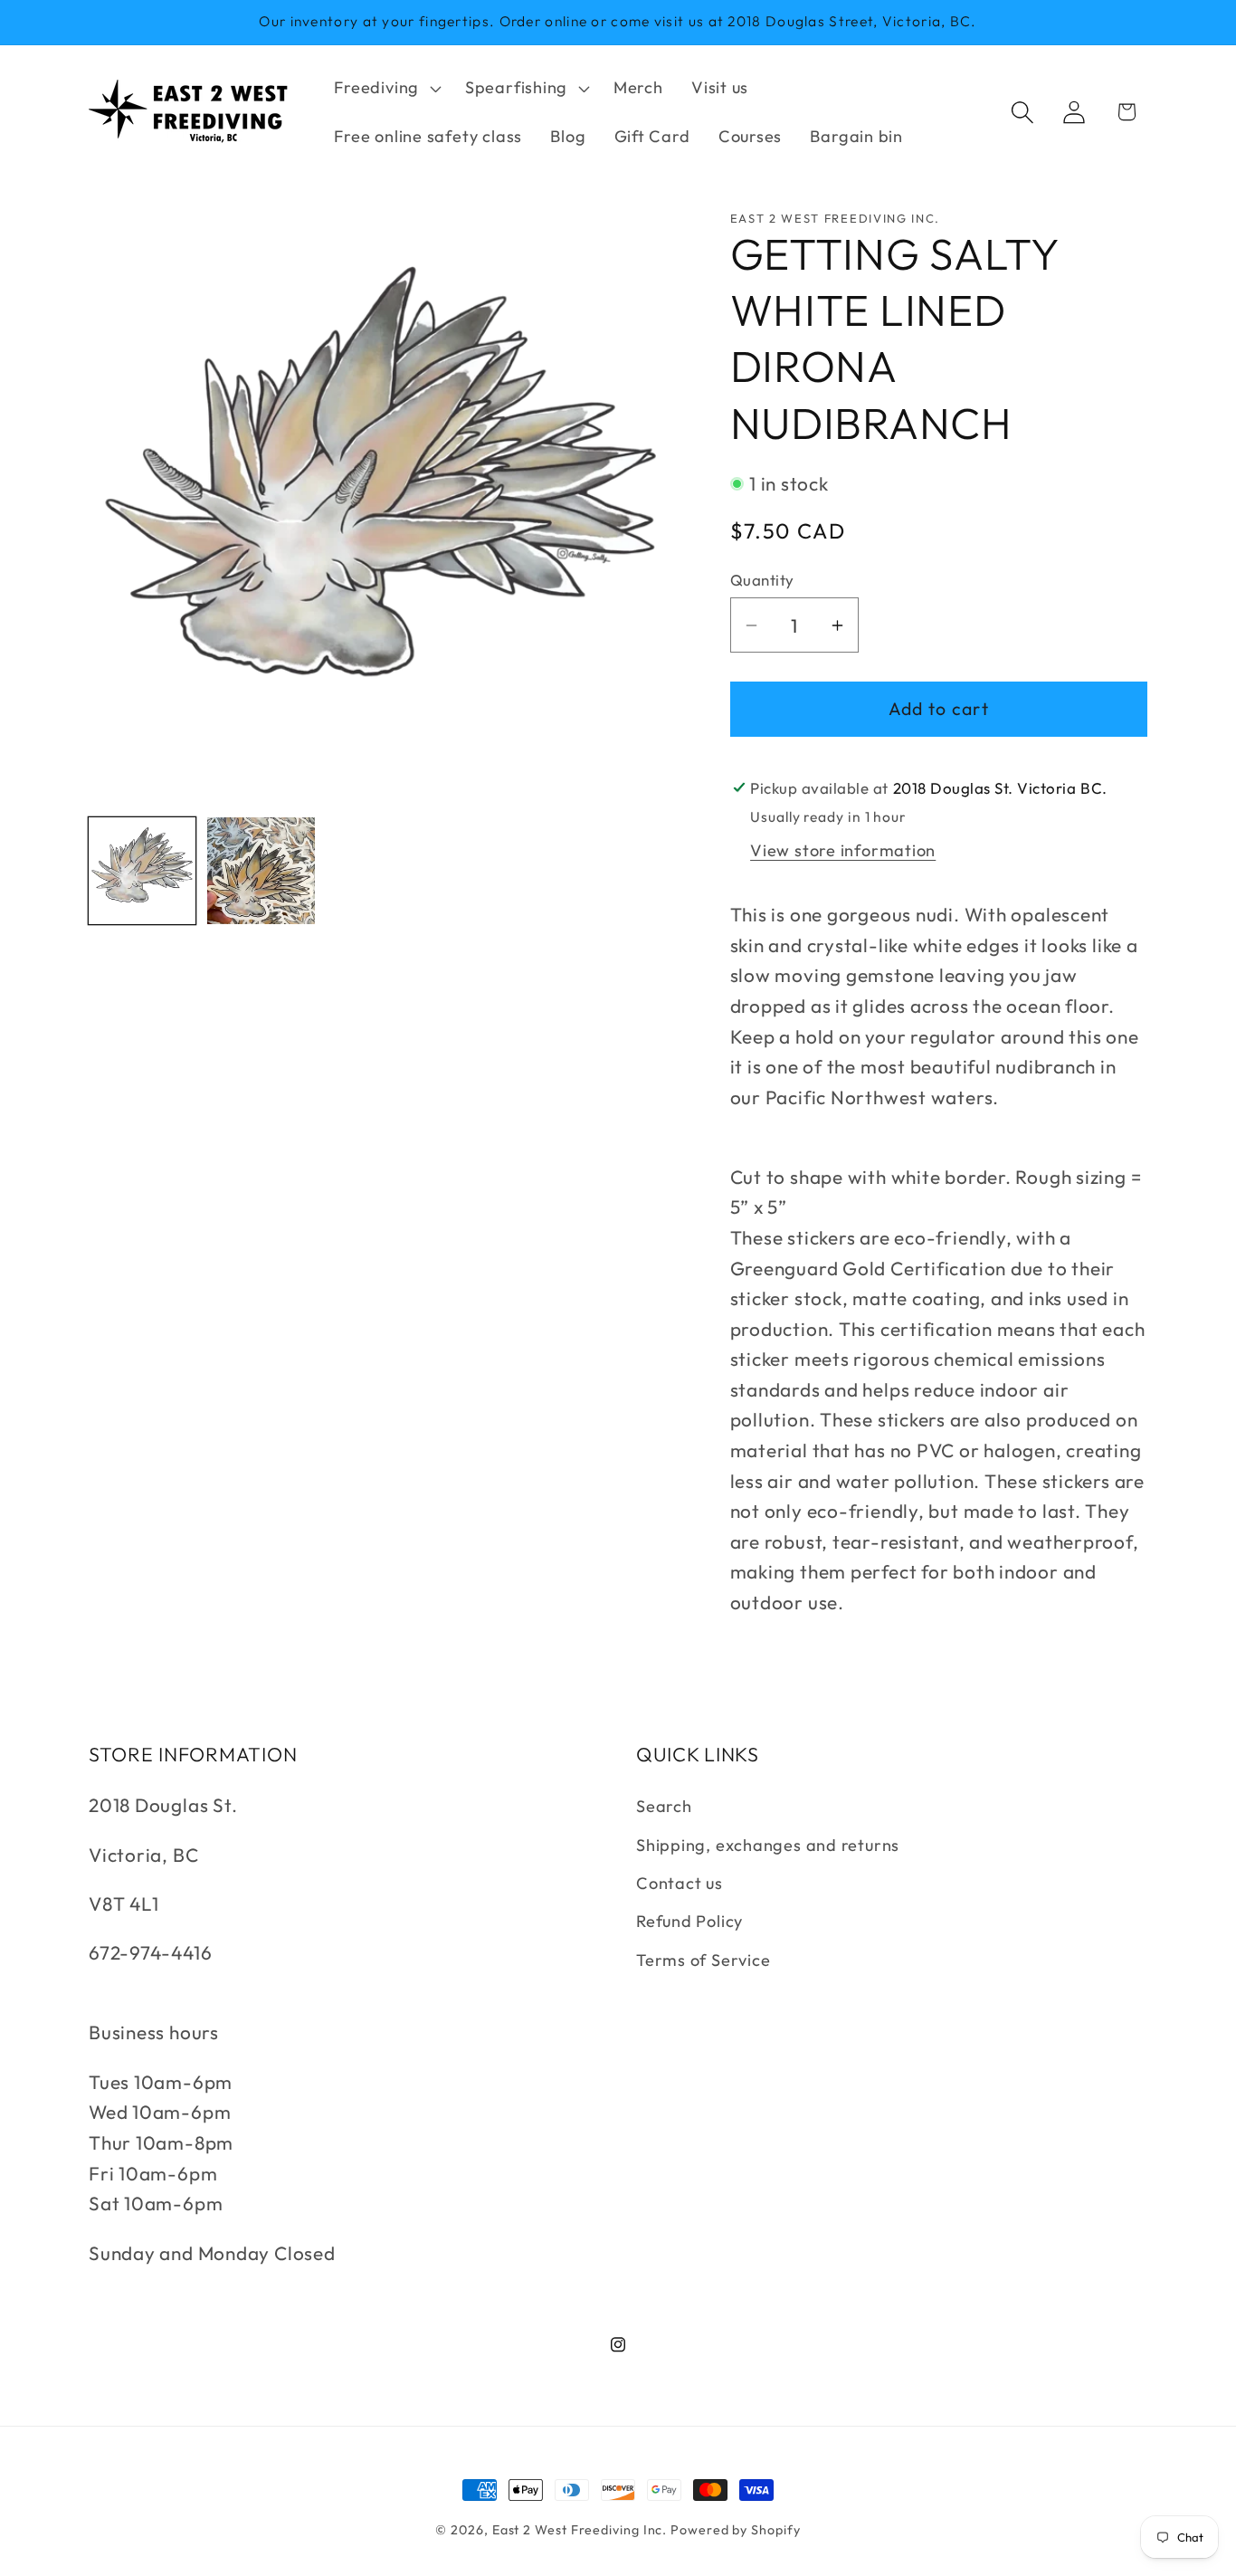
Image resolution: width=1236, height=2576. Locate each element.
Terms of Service (703, 1960)
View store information (843, 850)
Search (664, 1806)
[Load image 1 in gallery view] (142, 871)
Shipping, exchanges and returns (768, 1845)
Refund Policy (689, 1921)
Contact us (680, 1883)
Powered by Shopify (735, 2530)
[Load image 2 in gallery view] (261, 871)
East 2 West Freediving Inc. (580, 2530)
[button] (386, 88)
